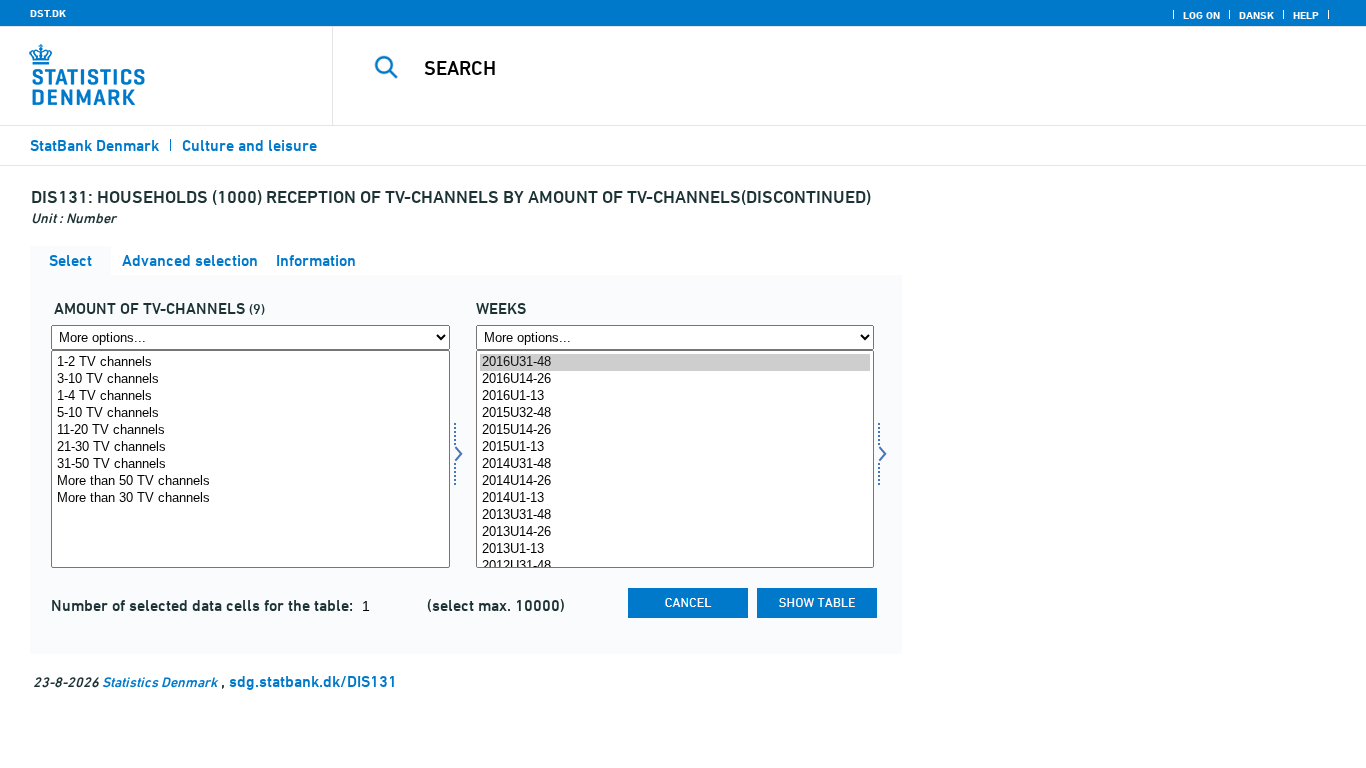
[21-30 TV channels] (250, 447)
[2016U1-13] (675, 396)
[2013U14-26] (675, 532)
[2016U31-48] (675, 362)
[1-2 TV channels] (250, 362)
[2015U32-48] (675, 413)
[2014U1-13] (675, 498)
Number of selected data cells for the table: (204, 605)
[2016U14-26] (675, 379)
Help (1306, 15)
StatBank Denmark (94, 145)
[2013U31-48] (675, 515)
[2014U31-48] (675, 464)
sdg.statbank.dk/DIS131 (313, 681)
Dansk (1256, 15)
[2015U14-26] (675, 430)
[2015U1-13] (675, 447)
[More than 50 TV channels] (250, 481)
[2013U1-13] (675, 549)
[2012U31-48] (675, 566)
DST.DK (48, 13)
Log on (1201, 15)
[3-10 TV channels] (250, 379)
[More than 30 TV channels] (250, 498)
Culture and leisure (249, 145)
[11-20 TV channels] (250, 430)
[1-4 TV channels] (250, 396)
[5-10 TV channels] (250, 413)
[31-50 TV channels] (250, 464)
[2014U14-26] (675, 481)
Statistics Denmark (159, 681)
